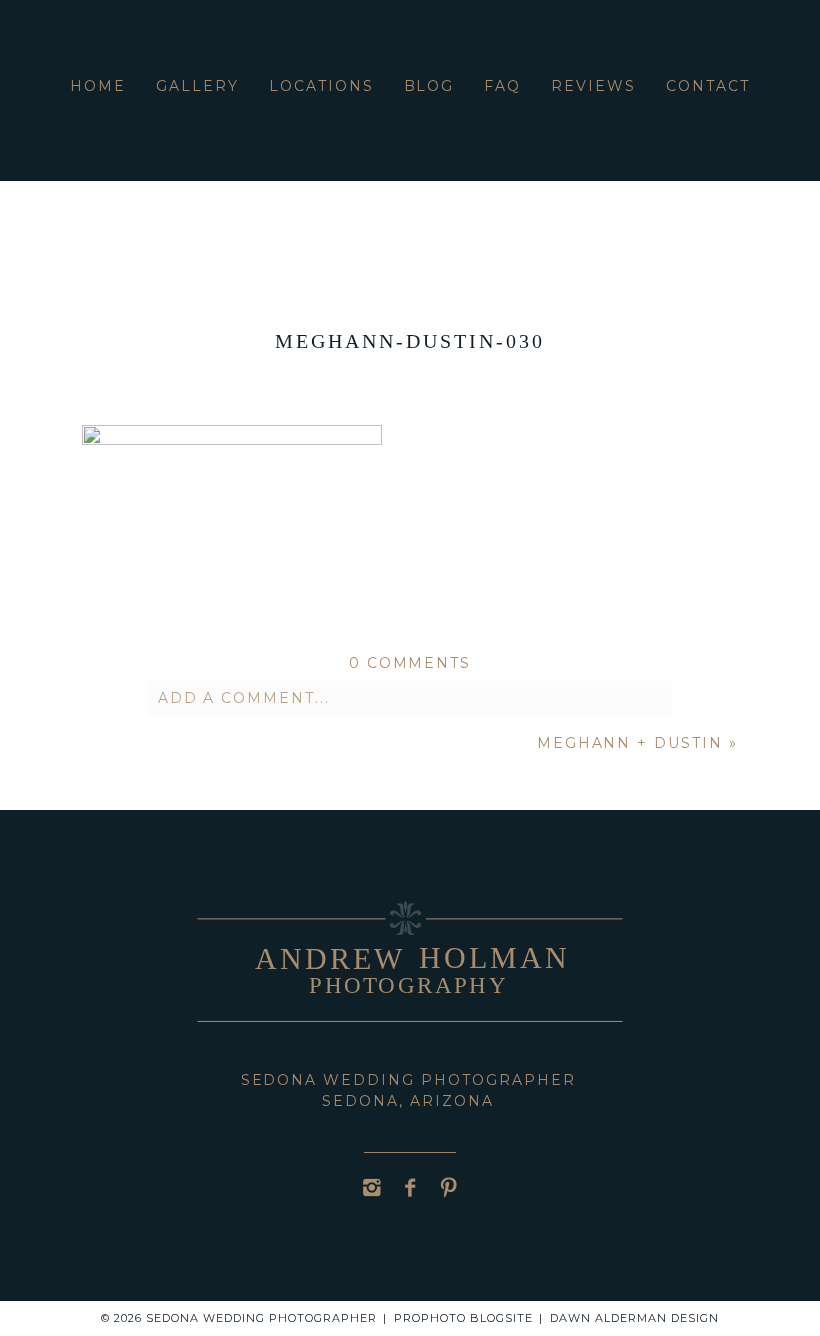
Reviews (593, 86)
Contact (708, 86)
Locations (321, 86)
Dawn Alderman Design (634, 1318)
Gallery (197, 86)
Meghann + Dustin (630, 743)
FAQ (502, 86)
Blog (429, 86)
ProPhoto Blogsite (463, 1318)
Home (98, 86)
